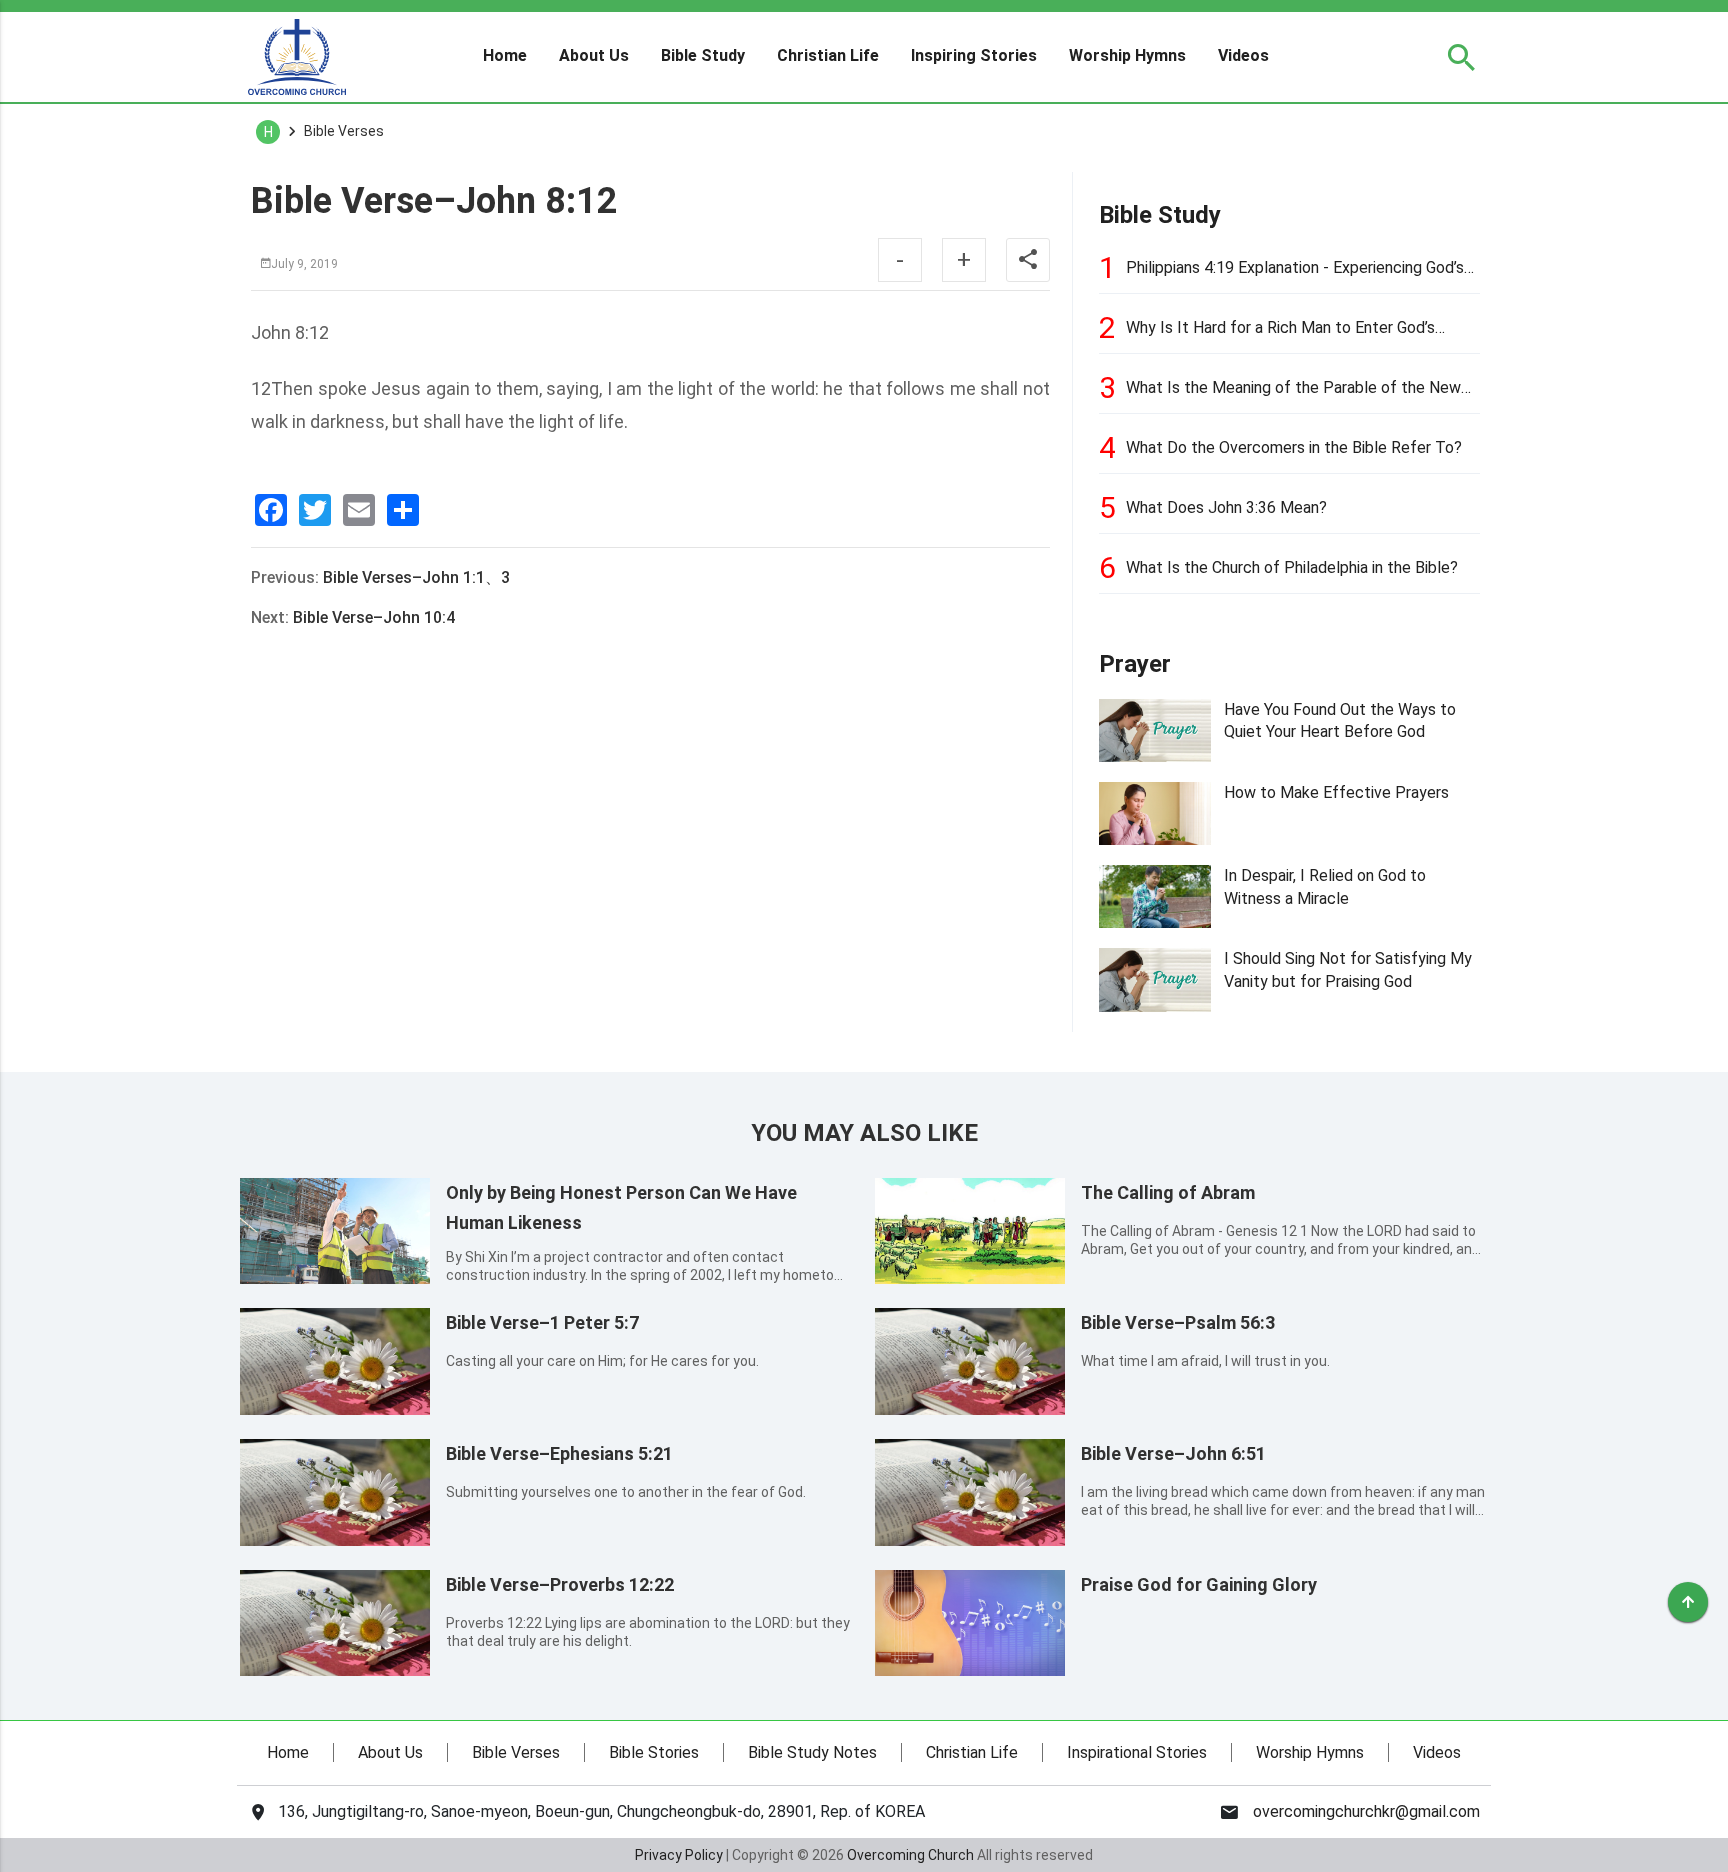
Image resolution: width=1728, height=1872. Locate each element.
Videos (1243, 56)
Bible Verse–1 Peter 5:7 (542, 1322)
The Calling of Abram (1168, 1192)
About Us (594, 56)
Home (505, 56)
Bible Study (703, 56)
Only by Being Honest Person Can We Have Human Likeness (621, 1207)
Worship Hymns (1127, 56)
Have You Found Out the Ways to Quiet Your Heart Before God (1340, 720)
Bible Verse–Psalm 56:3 (1178, 1322)
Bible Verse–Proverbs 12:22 (560, 1584)
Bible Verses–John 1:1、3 (416, 577)
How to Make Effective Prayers (1336, 792)
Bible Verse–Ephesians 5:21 (559, 1453)
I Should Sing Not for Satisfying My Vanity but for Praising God (1348, 969)
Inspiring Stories (974, 56)
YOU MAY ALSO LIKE (864, 1133)
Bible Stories (654, 1752)
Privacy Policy (679, 1855)
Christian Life (828, 56)
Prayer (1135, 664)
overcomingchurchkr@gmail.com (1366, 1812)
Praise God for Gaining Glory (1199, 1584)
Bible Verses (516, 1752)
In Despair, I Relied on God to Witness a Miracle (1325, 886)
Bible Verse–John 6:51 (1173, 1453)
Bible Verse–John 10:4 (374, 617)
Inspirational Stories (1137, 1752)
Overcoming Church (910, 1855)
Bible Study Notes (812, 1752)
